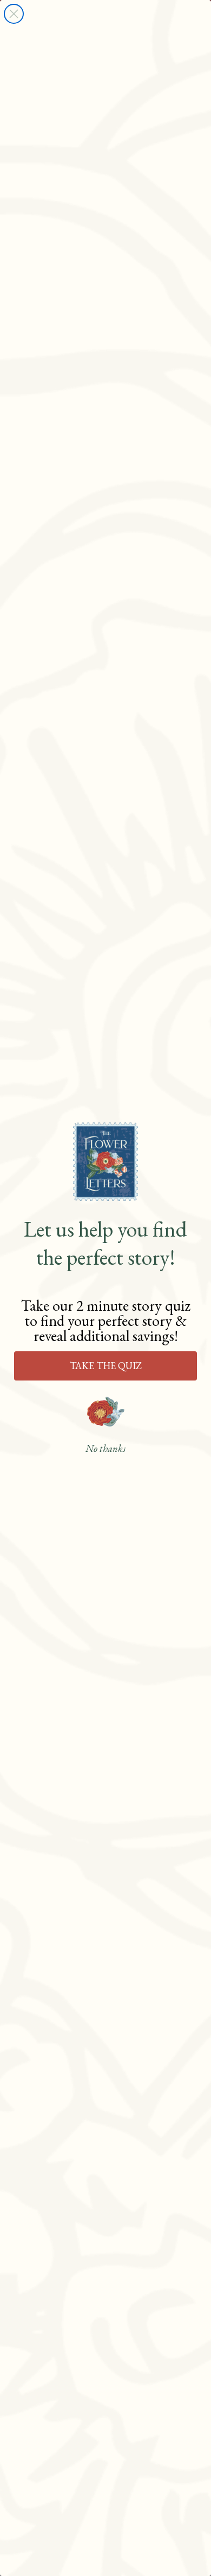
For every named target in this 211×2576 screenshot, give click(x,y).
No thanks (105, 1448)
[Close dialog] (14, 14)
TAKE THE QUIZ (106, 1366)
